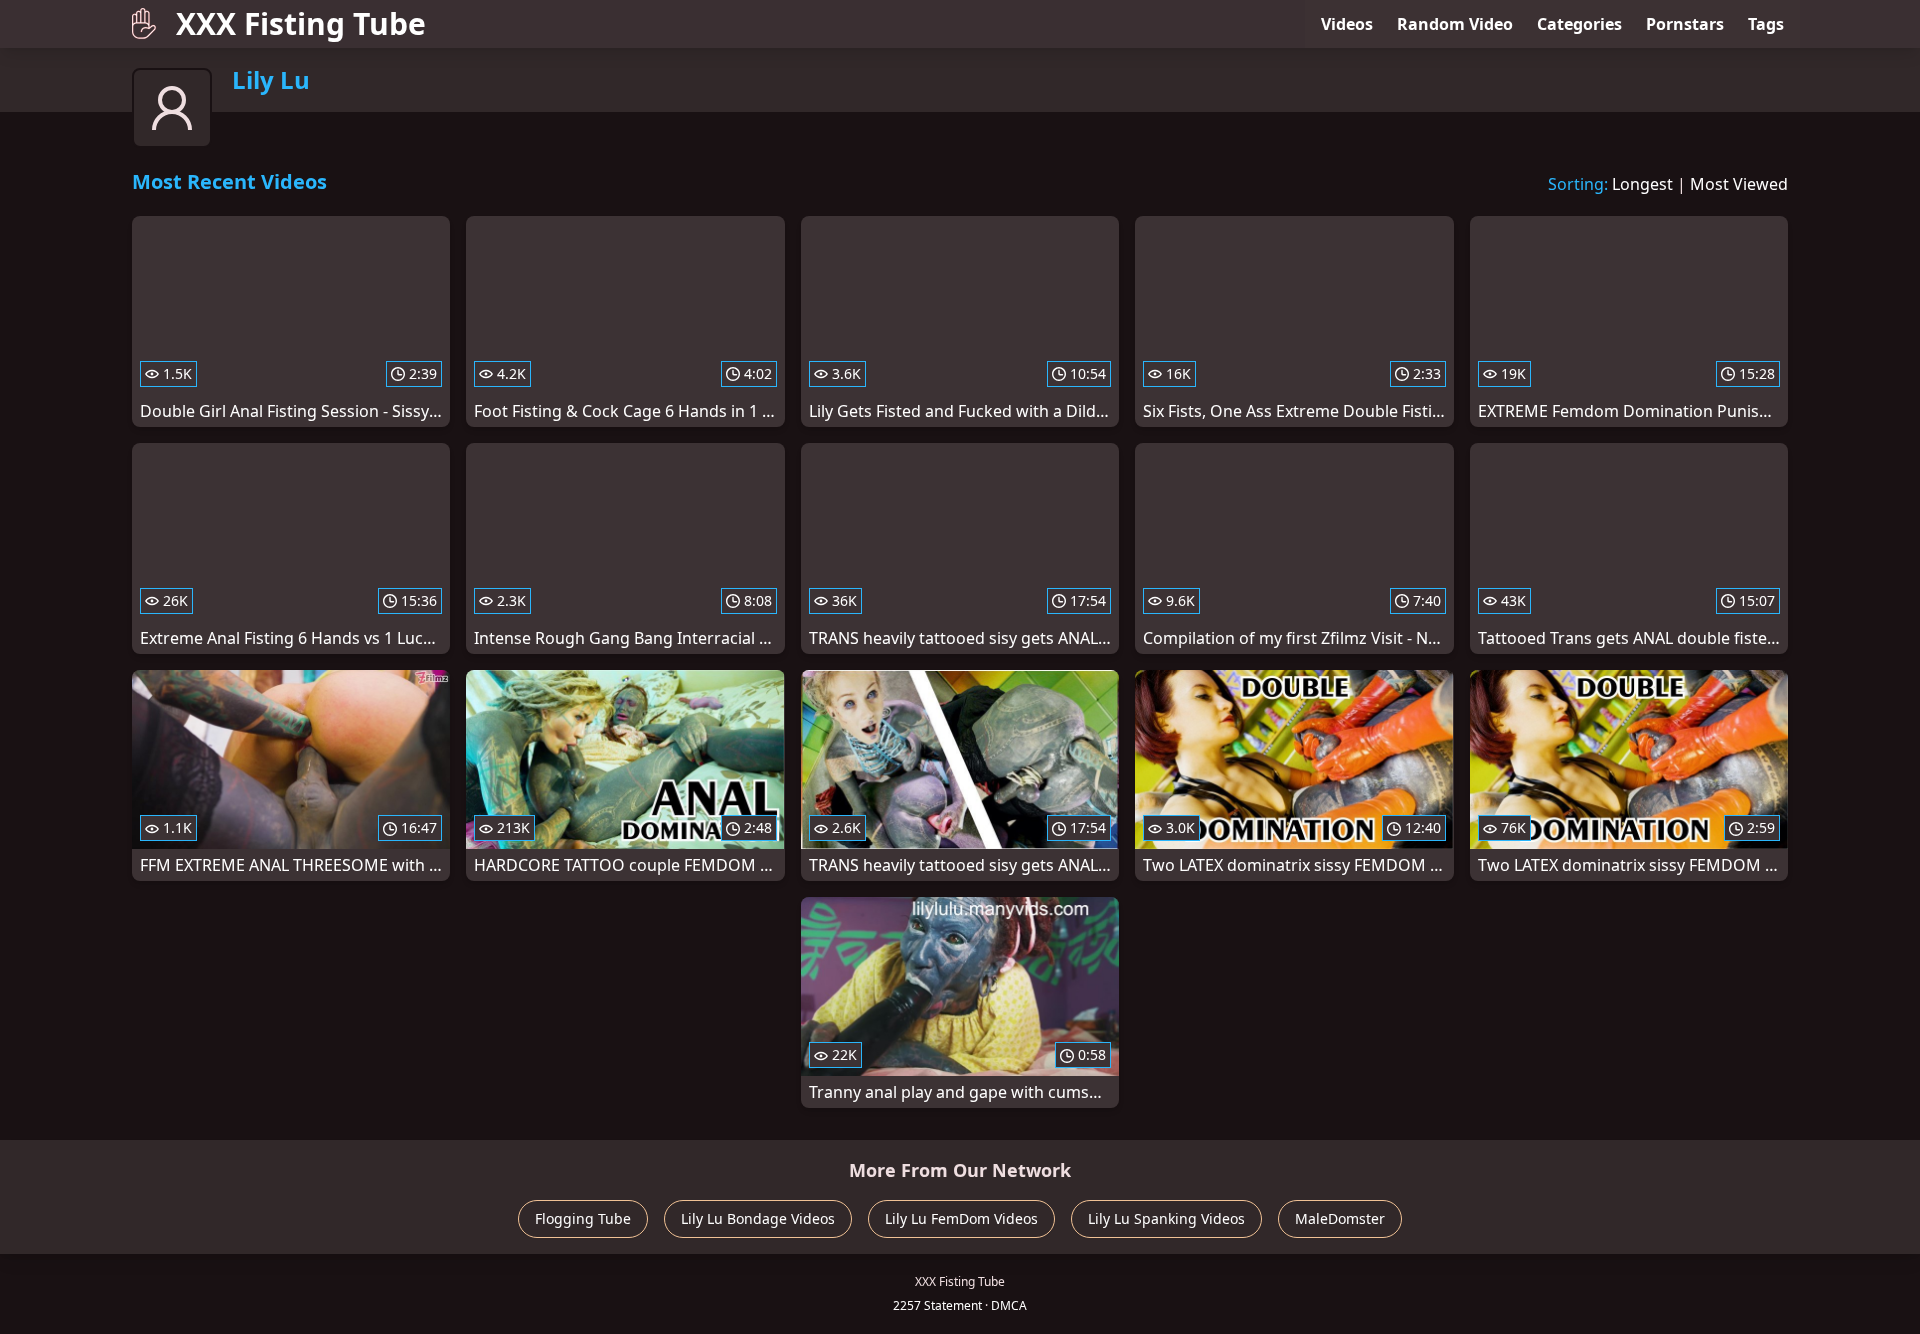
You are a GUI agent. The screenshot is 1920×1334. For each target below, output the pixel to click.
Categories (1579, 24)
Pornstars (1685, 24)
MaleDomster (1340, 1218)
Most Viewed (1739, 184)
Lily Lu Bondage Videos (758, 1218)
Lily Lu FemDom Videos (961, 1218)
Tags (1766, 24)
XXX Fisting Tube (301, 23)
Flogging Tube (583, 1218)
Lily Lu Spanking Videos (1166, 1218)
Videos (1347, 24)
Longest (1642, 184)
